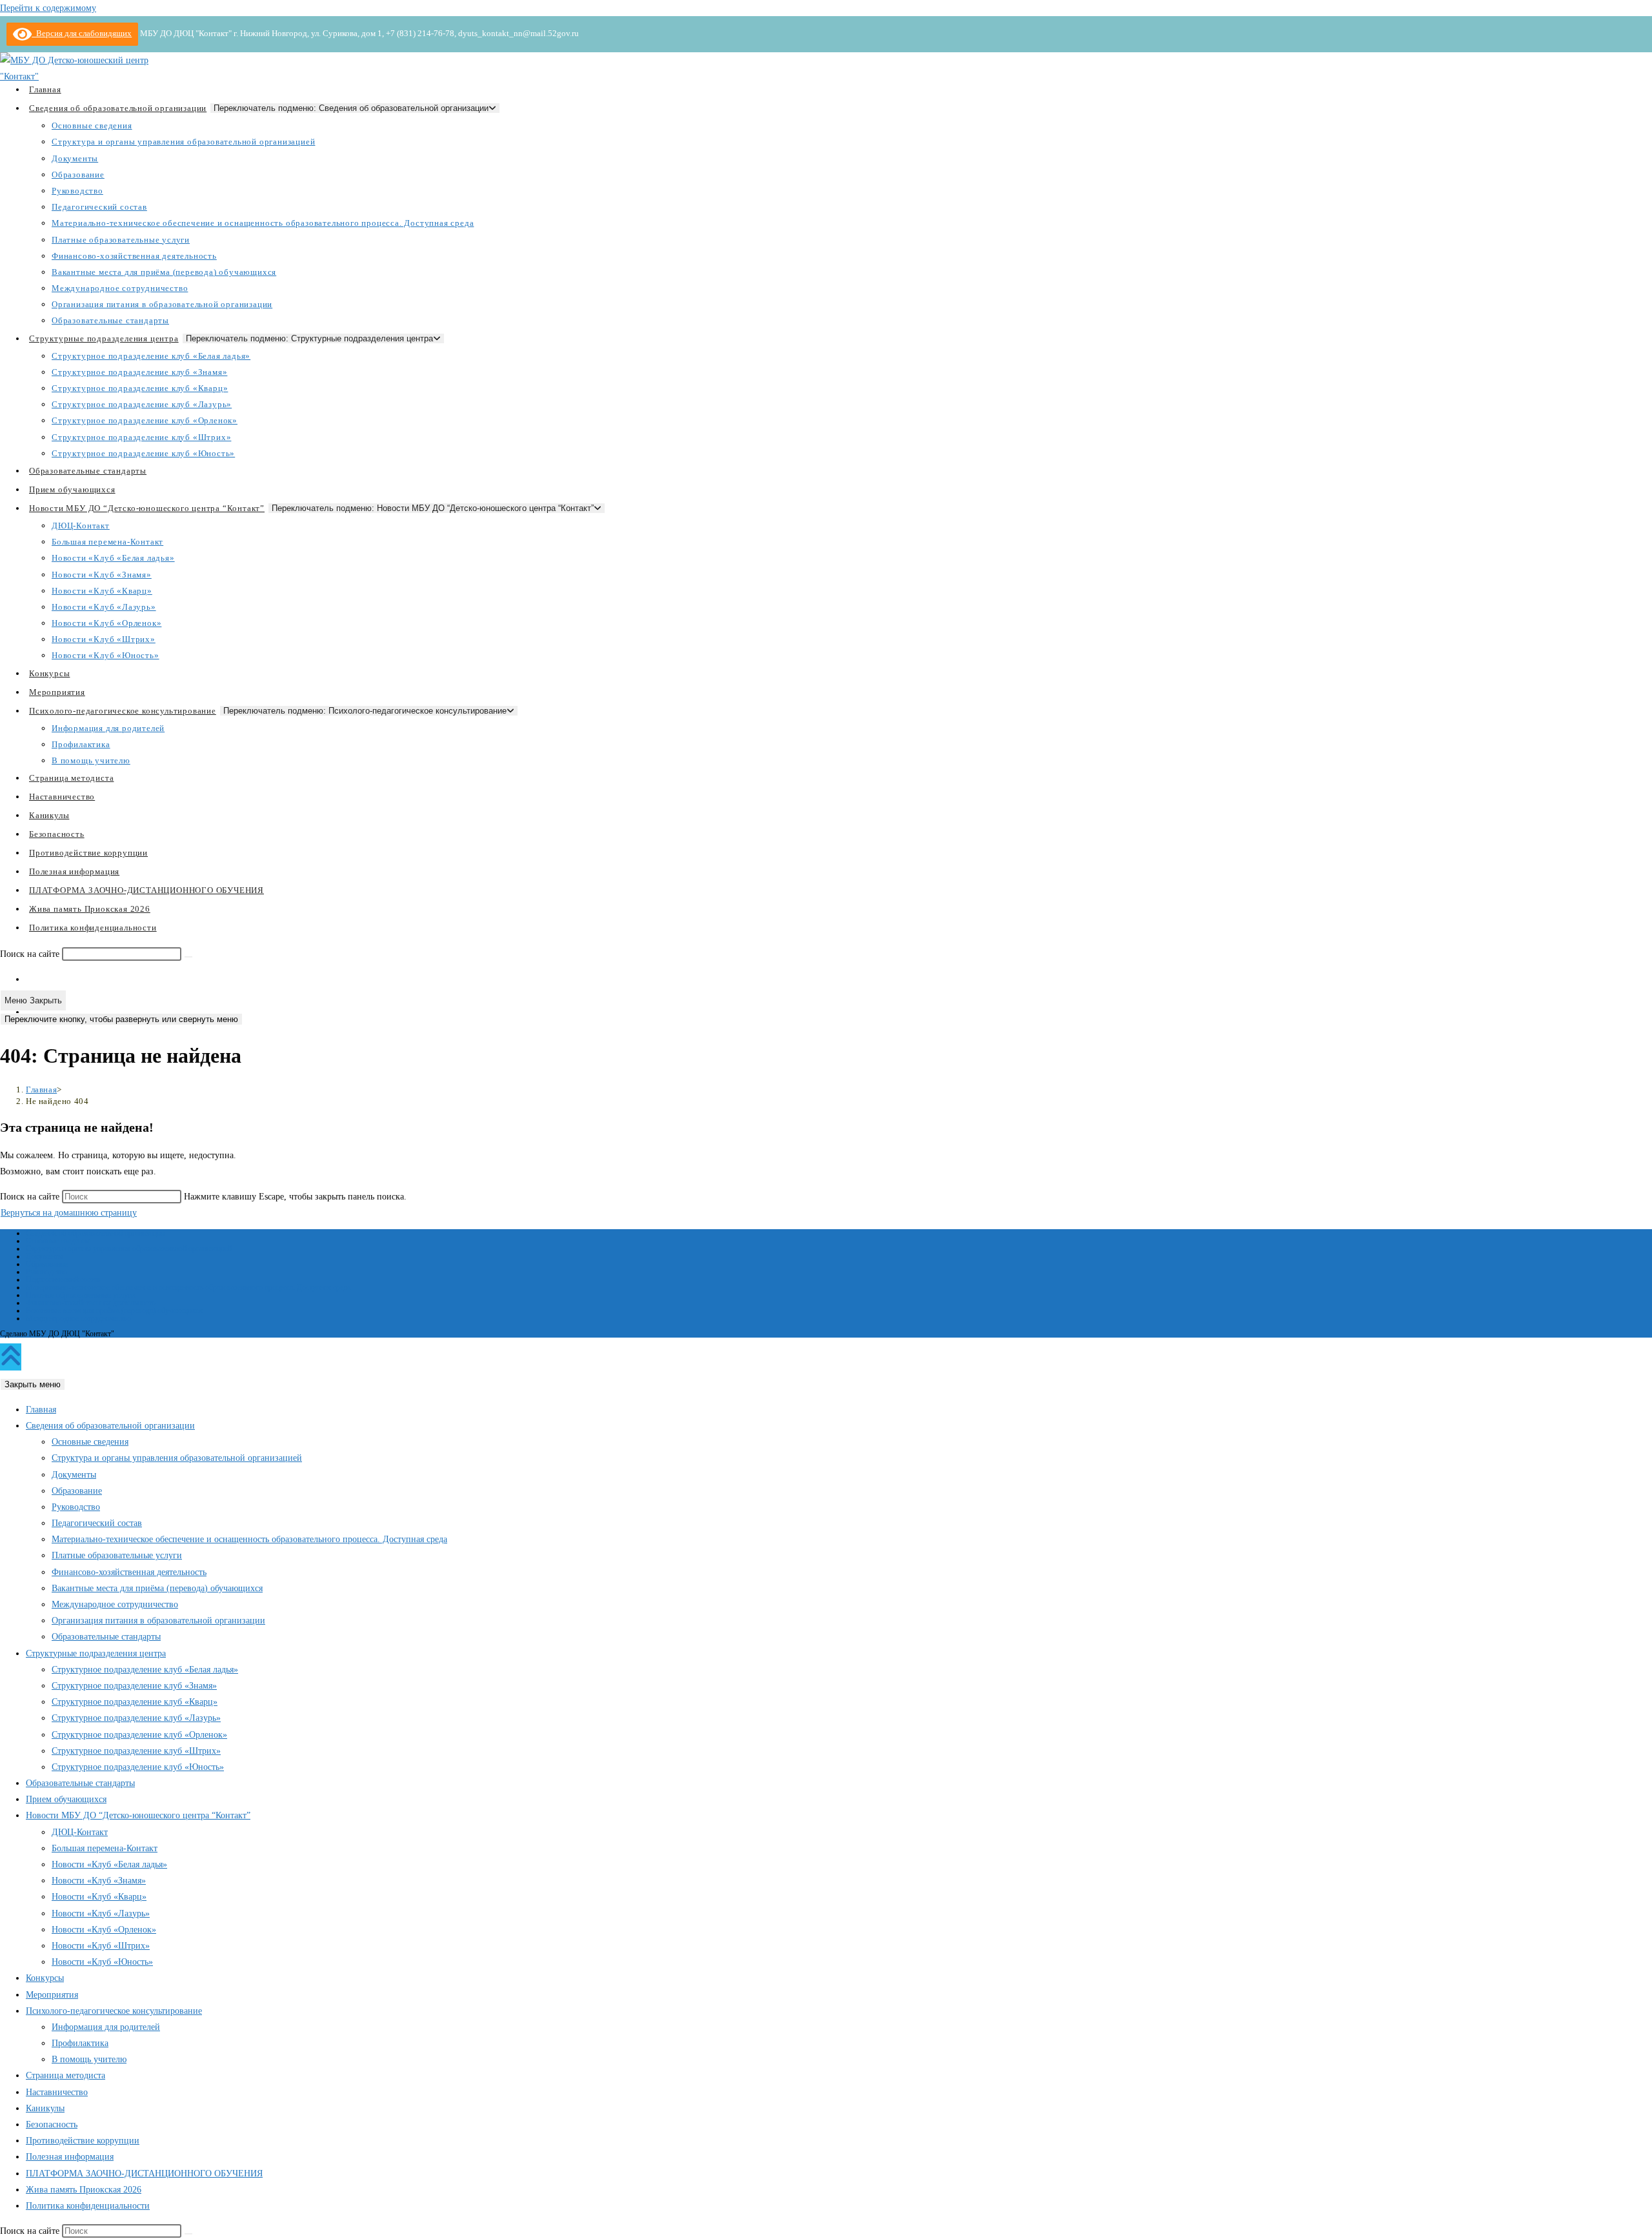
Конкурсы (45, 1978)
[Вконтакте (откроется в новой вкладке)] (32, 979)
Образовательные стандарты (106, 1637)
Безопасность (52, 2124)
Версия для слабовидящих (82, 33)
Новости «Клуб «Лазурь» (101, 1913)
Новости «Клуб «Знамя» (99, 1881)
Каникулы (45, 2108)
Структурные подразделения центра (96, 1653)
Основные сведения (58, 1241)
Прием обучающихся (66, 1799)
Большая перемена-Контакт (105, 1848)
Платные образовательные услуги (80, 1295)
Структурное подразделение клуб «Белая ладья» (145, 1670)
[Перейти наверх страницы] (11, 1357)
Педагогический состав (63, 1280)
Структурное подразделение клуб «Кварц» (135, 1702)
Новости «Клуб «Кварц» (99, 1897)
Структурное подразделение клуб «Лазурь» (136, 1718)
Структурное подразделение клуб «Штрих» (136, 1751)
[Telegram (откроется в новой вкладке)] (32, 1012)
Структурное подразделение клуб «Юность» (138, 1767)
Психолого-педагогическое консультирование (114, 2011)
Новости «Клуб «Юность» (102, 1962)
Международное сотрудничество (78, 1318)
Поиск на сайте (31, 954)
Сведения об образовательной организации (95, 1233)
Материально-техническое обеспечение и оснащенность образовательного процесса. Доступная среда (188, 1287)
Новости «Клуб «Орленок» (104, 1930)
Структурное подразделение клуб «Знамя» (134, 1686)
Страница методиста (65, 2075)
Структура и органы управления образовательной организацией (129, 1249)
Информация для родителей (106, 2027)
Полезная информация (70, 2157)
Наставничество (57, 2092)
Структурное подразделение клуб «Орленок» (139, 1735)
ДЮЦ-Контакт (80, 1832)
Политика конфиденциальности (88, 2206)
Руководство (46, 1272)
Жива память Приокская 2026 (84, 2190)
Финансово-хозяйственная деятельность (90, 1303)
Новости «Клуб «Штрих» (101, 1946)
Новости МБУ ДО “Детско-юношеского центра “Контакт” (138, 1815)
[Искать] (188, 957)
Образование (47, 1264)
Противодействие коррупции (83, 2141)
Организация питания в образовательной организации (158, 1621)
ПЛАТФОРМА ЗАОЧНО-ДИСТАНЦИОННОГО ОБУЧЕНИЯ (144, 2174)
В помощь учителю (89, 2059)
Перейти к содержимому (48, 8)
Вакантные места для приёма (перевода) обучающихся (114, 1310)
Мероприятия (52, 1995)
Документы (45, 1256)
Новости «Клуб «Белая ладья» (109, 1864)
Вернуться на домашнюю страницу (69, 1213)
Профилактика (80, 2043)
